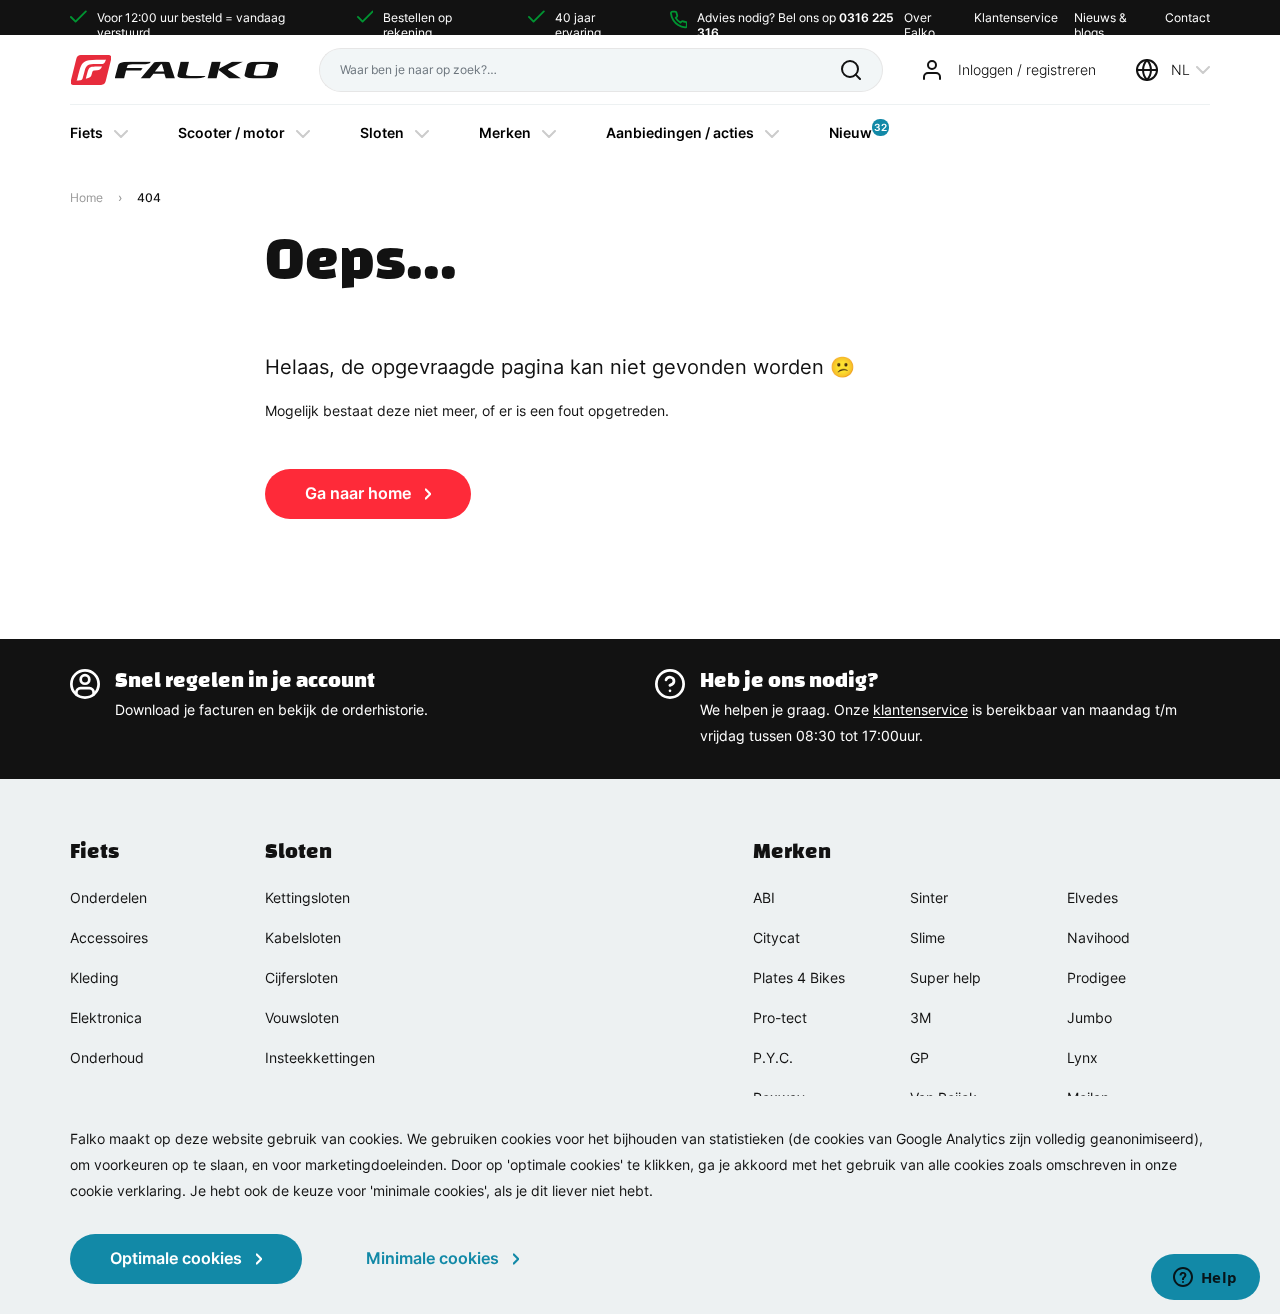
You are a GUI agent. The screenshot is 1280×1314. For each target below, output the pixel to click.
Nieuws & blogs (1100, 17)
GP (919, 1057)
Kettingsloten (307, 897)
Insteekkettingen (320, 1057)
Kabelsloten (303, 937)
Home (86, 197)
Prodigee (1096, 977)
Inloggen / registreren (1027, 69)
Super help (945, 977)
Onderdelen (108, 897)
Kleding (94, 977)
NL (1180, 69)
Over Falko (919, 17)
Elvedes (1092, 897)
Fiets (86, 132)
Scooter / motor (231, 132)
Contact (1187, 17)
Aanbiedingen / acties (680, 132)
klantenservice (920, 709)
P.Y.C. (773, 1057)
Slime (927, 937)
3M (920, 1017)
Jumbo (1089, 1017)
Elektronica (106, 1017)
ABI (764, 897)
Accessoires (109, 937)
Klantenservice (1016, 17)
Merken (505, 132)
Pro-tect (780, 1017)
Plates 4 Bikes (799, 977)
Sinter (929, 897)
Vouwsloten (302, 1017)
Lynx (1082, 1057)
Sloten (382, 132)
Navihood (1098, 937)
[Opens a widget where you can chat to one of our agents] (1205, 1279)
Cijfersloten (301, 977)
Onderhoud (107, 1057)
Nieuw (850, 131)
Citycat (776, 937)
